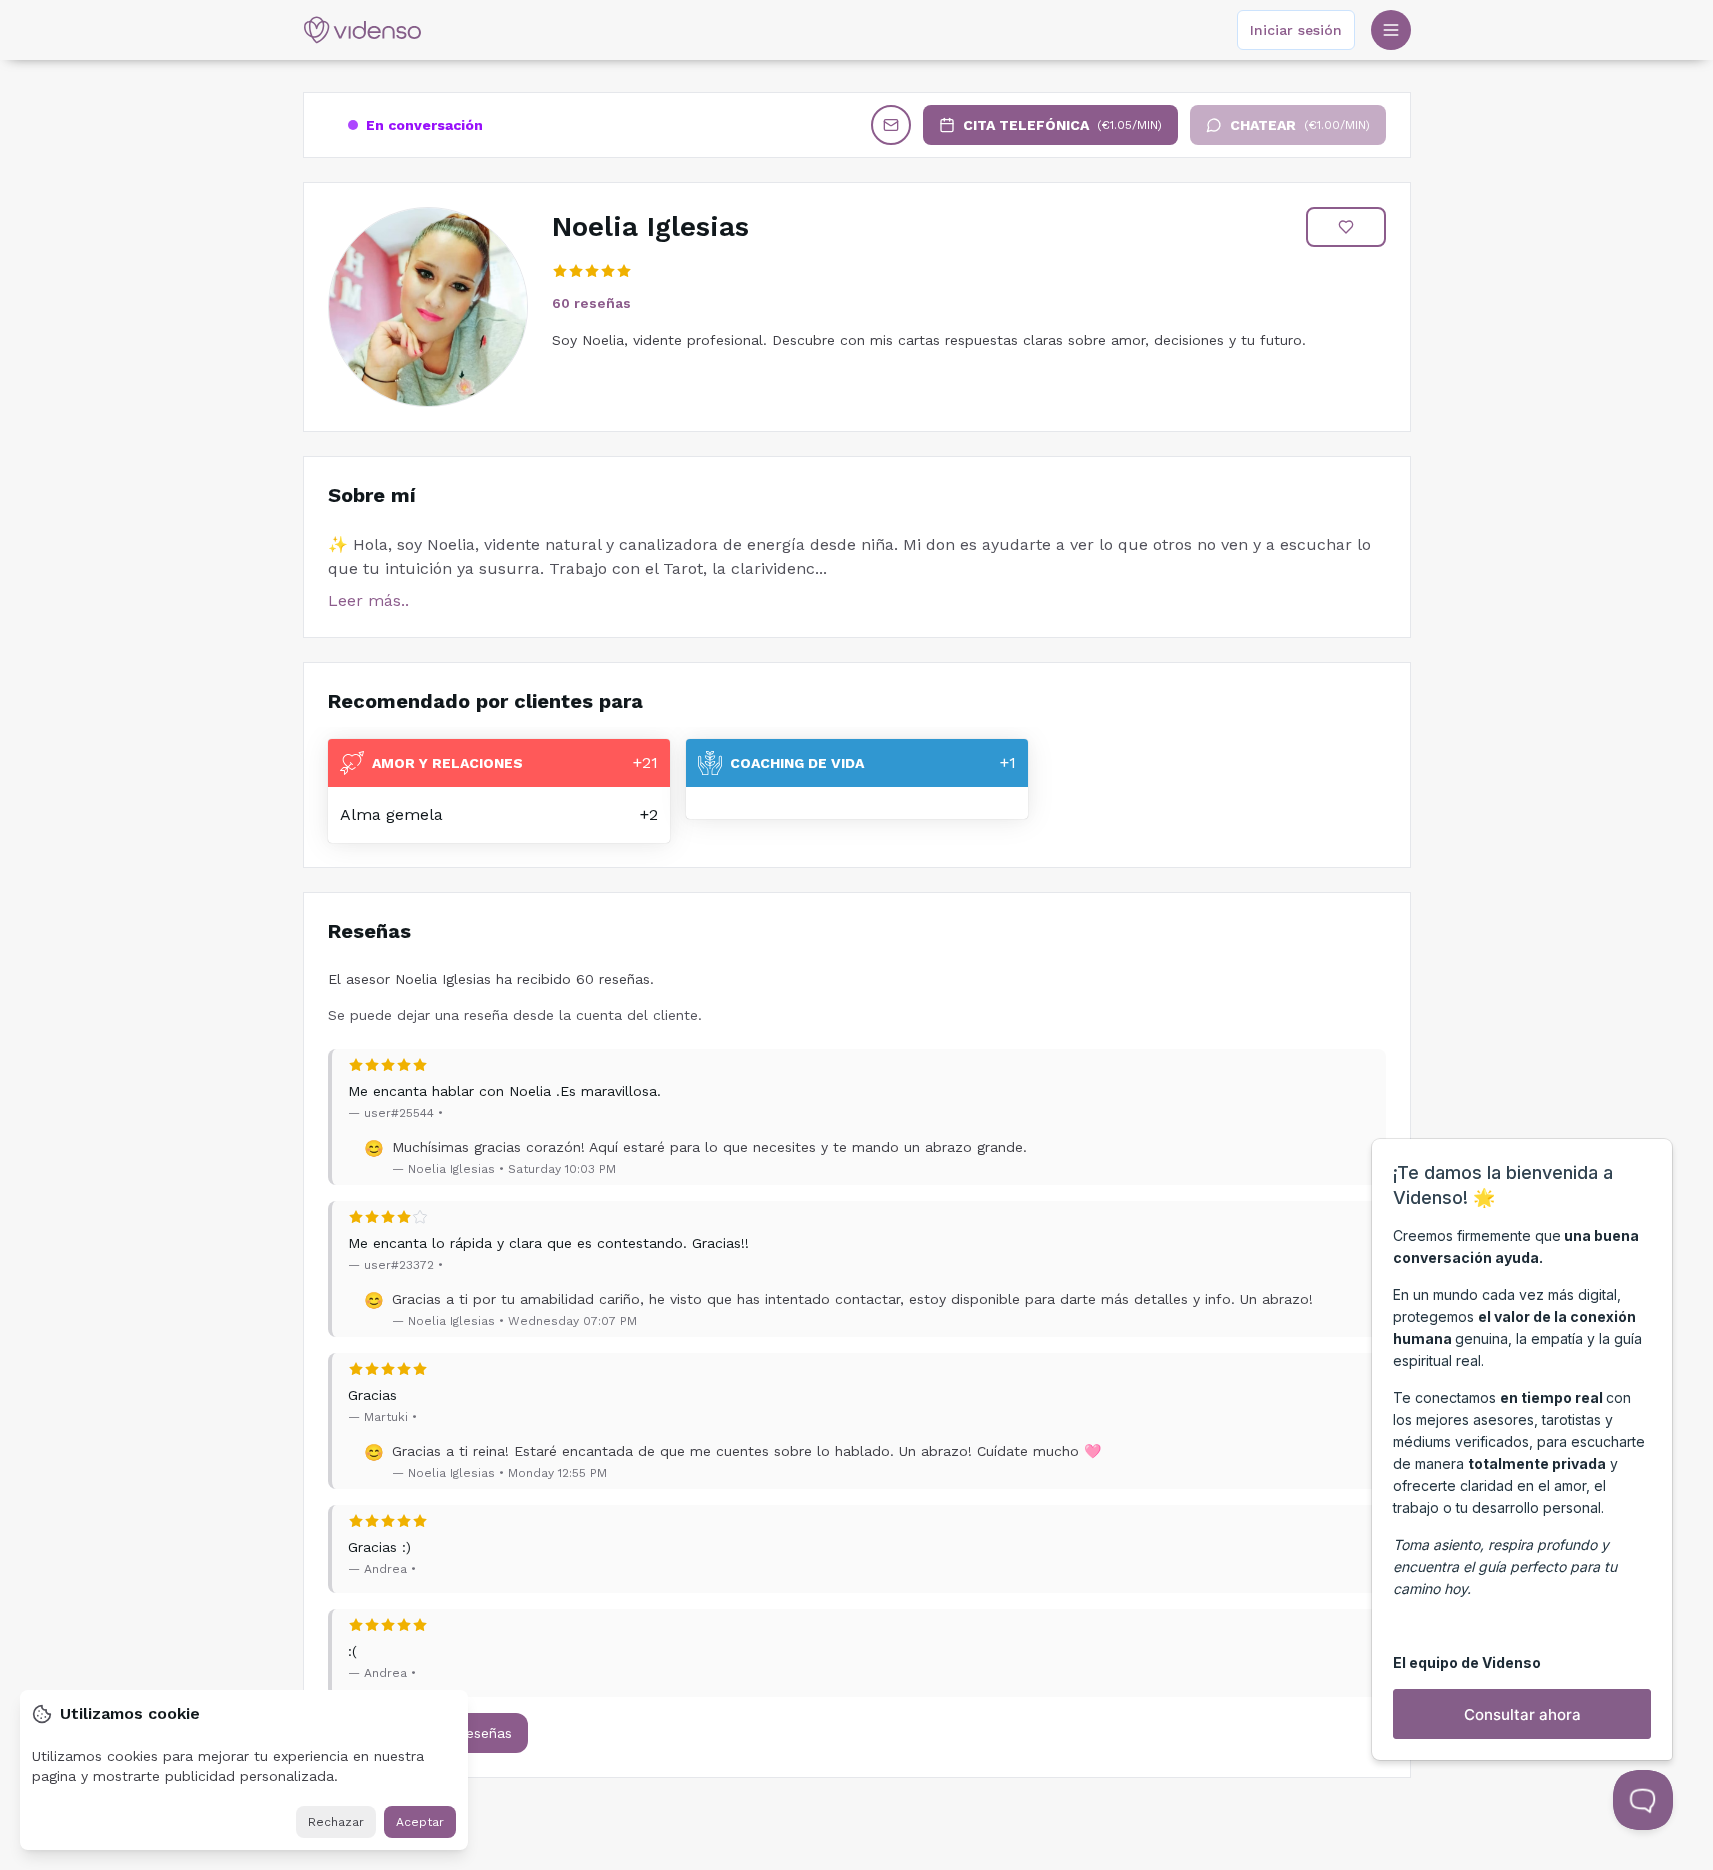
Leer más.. (368, 600)
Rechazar (336, 1822)
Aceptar (420, 1822)
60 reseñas (591, 303)
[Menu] (1391, 30)
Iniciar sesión (1296, 30)
